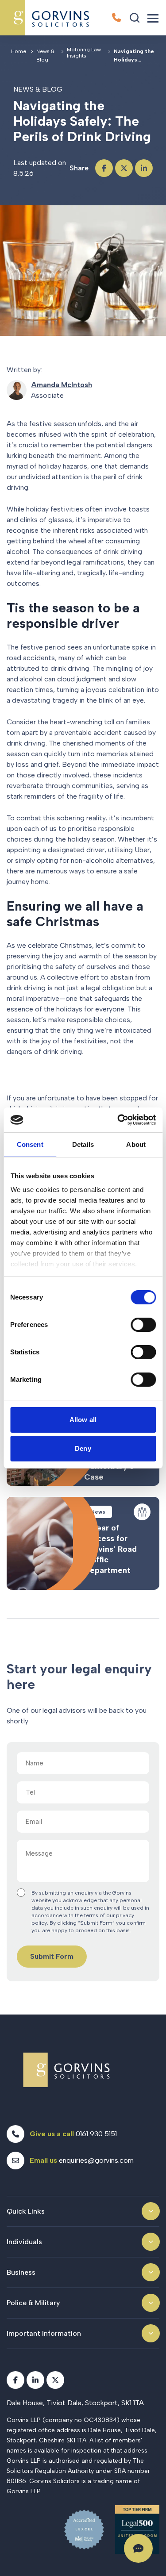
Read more (83, 1543)
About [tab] (136, 1144)
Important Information (44, 2333)
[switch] (143, 1325)
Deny (83, 1448)
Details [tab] (83, 1144)
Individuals (24, 2242)
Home (19, 51)
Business (21, 2272)
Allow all (83, 1420)
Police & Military (33, 2303)
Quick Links (26, 2211)
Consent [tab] (30, 1144)
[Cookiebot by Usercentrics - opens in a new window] (118, 1120)
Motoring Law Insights (84, 53)
